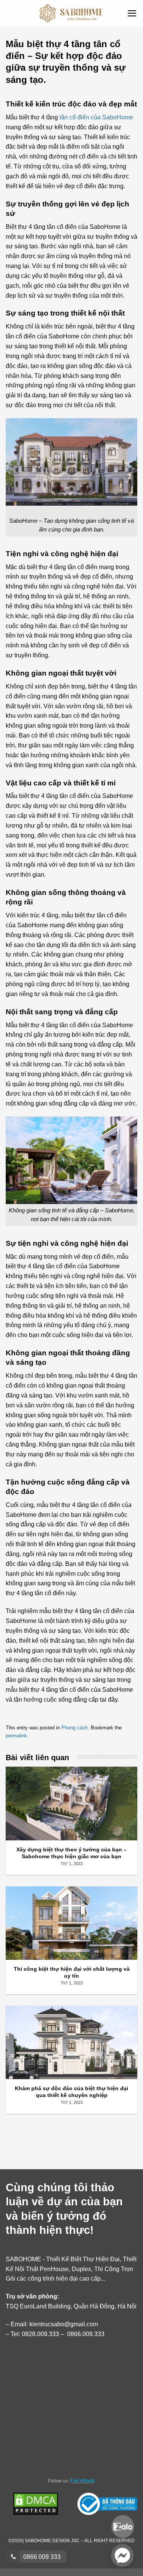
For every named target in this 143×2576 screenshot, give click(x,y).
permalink (16, 1736)
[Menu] (132, 13)
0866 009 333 (41, 2557)
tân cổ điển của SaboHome (96, 117)
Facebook (83, 2480)
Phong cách (75, 1728)
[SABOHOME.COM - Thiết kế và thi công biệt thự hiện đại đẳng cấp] (71, 13)
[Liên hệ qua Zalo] (123, 2526)
